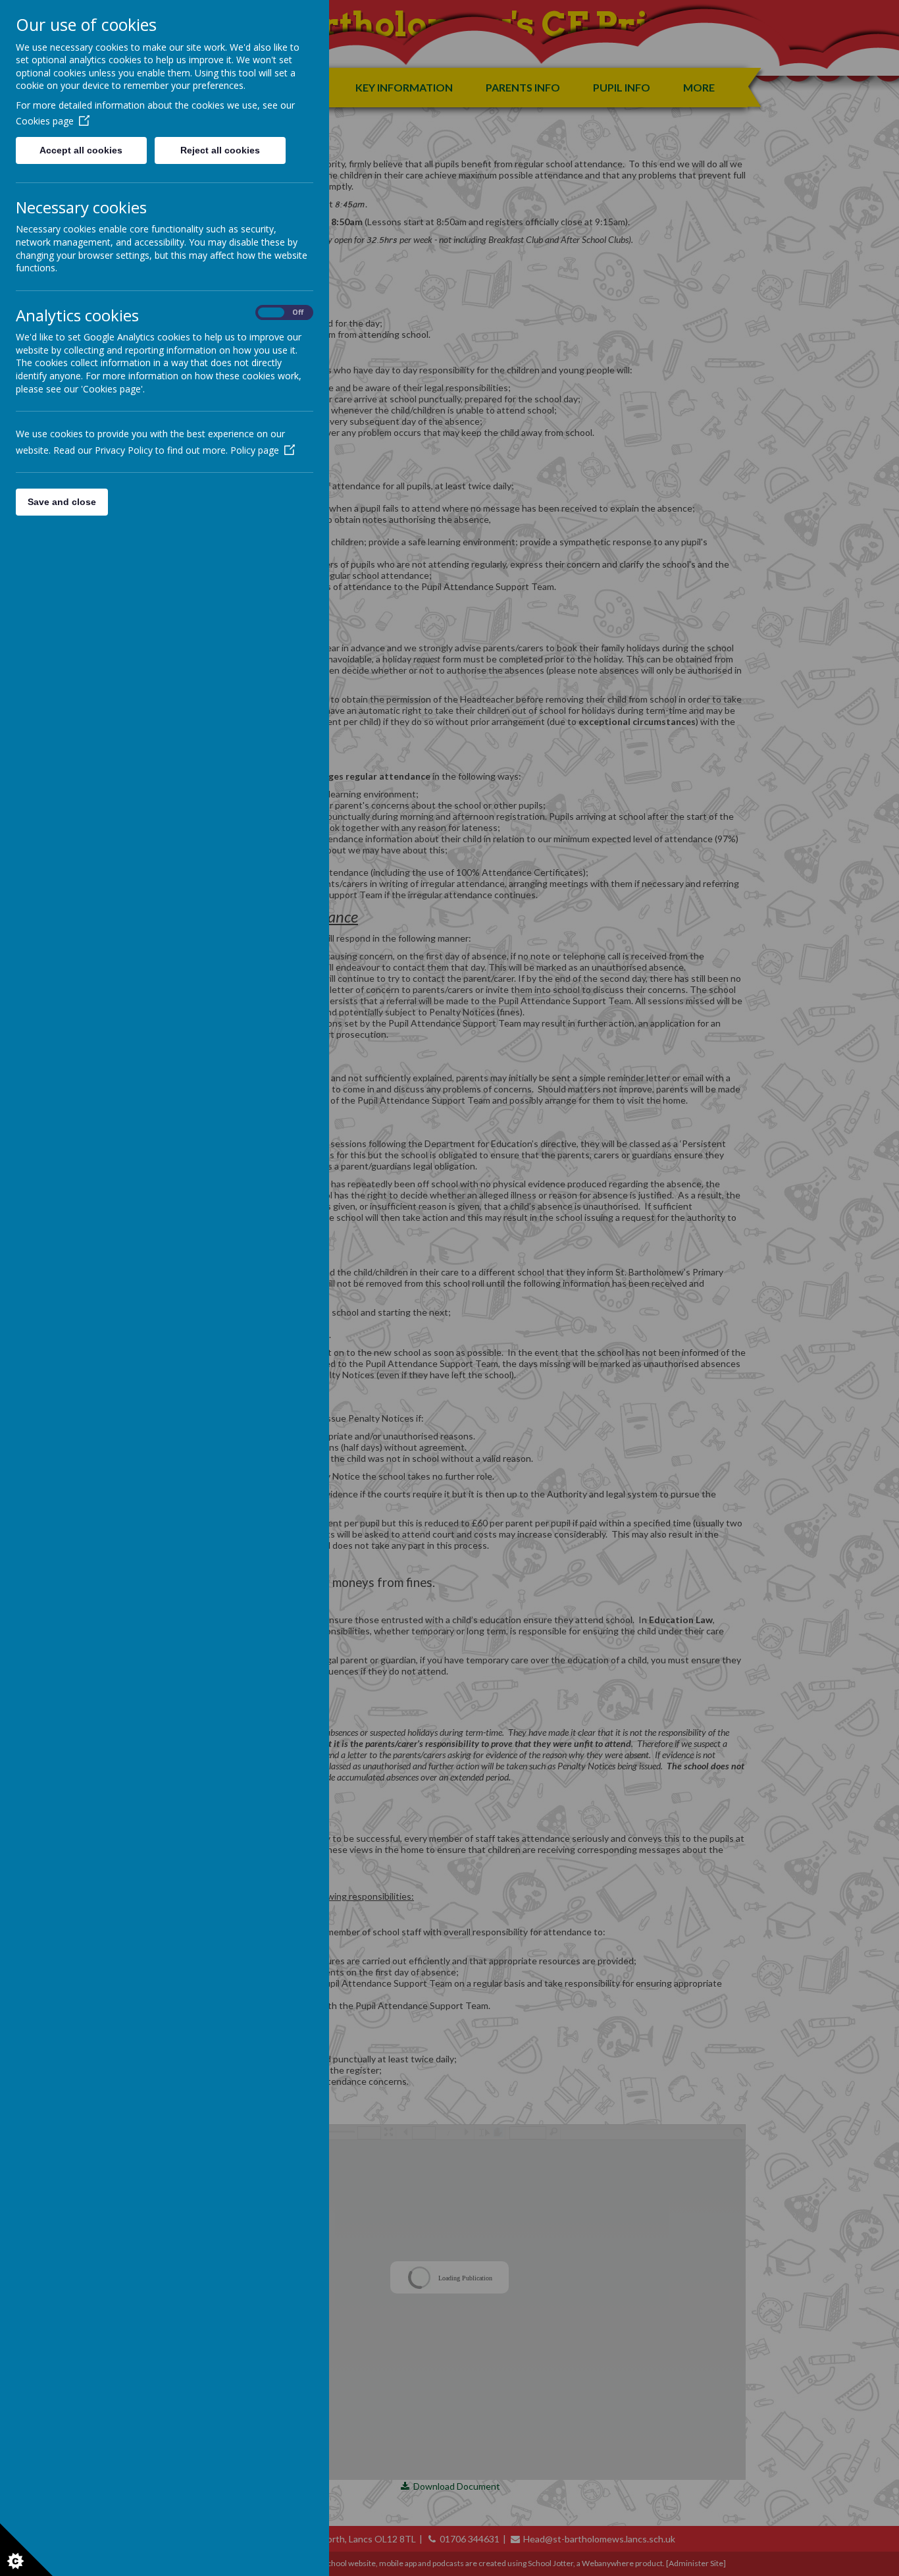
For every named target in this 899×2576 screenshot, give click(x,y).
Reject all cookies (220, 150)
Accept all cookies (81, 150)
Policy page (255, 450)
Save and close (62, 502)
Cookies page (45, 121)
